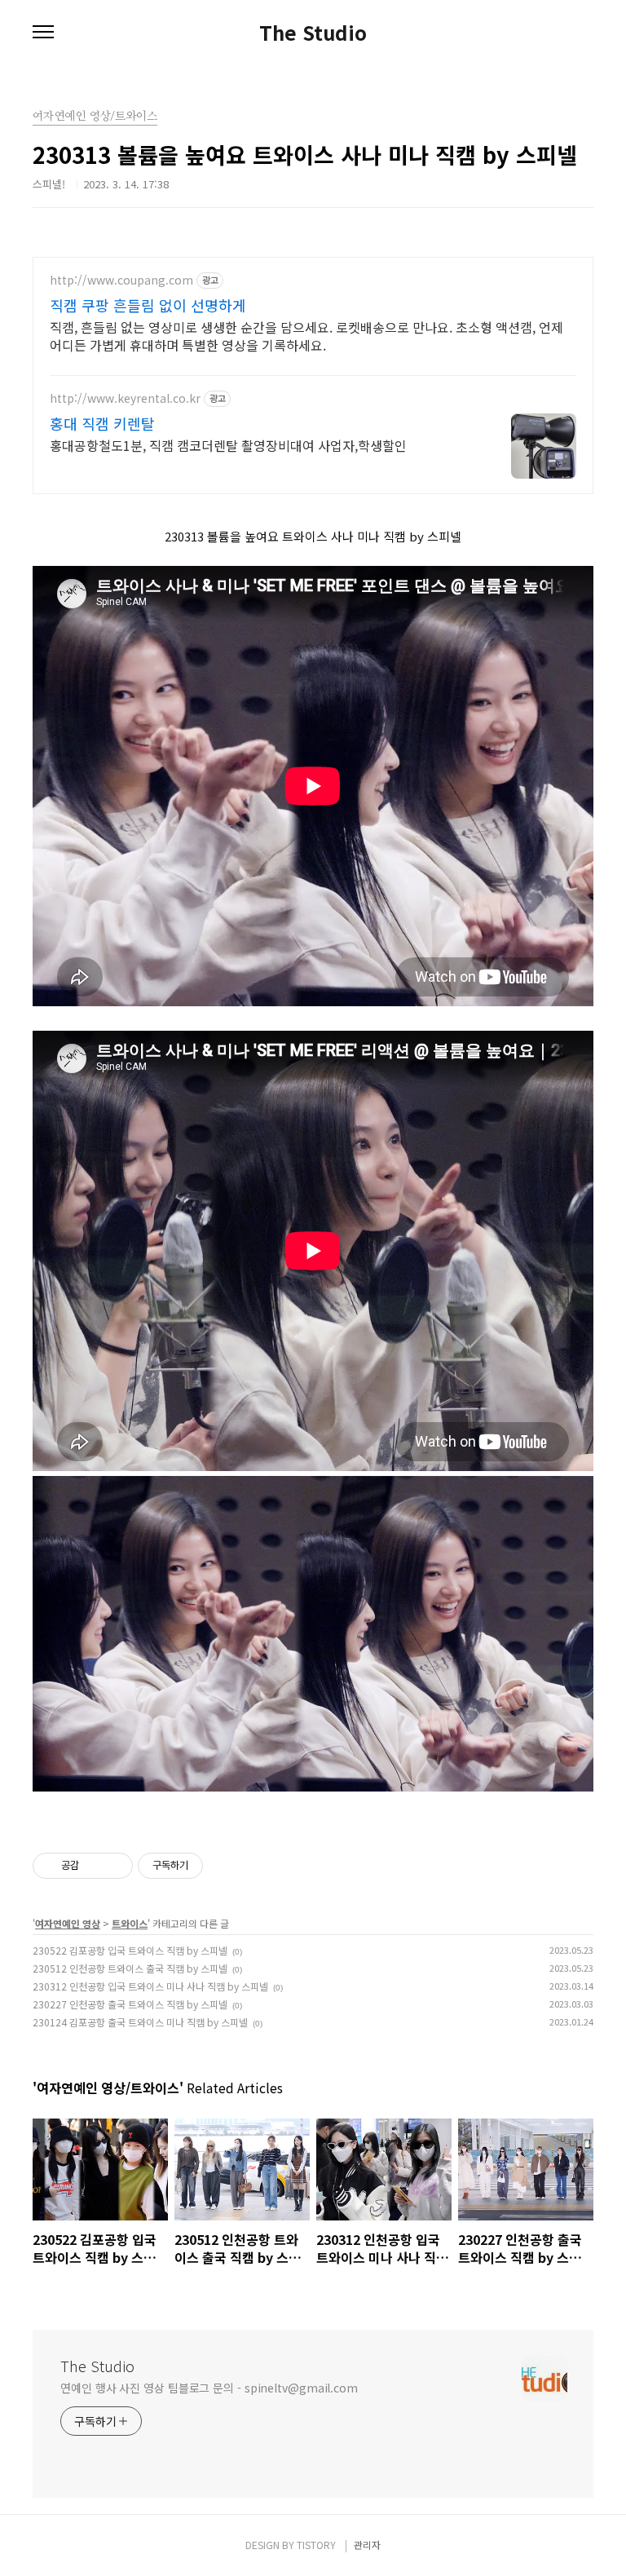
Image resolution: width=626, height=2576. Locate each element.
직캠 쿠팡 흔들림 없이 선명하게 (148, 305)
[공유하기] (94, 1866)
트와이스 (130, 1923)
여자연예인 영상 (68, 1923)
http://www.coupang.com (121, 280)
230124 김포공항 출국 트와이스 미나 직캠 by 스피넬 (140, 2022)
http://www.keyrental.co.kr (125, 398)
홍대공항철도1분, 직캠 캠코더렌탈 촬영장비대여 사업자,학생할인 (228, 445)
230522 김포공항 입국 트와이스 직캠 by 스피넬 (130, 1950)
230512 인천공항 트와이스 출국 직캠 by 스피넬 (130, 1968)
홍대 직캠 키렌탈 (102, 423)
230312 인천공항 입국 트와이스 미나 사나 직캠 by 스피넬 (150, 1986)
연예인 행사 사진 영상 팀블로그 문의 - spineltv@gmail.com (209, 2388)
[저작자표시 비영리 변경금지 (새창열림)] (225, 1866)
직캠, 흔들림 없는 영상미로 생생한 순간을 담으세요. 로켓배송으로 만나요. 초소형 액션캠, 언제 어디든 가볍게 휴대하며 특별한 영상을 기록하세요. (306, 336)
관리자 (367, 2545)
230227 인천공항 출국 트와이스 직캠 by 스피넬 (130, 2004)
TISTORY (316, 2545)
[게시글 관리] (115, 1866)
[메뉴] (43, 33)
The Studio (313, 33)
